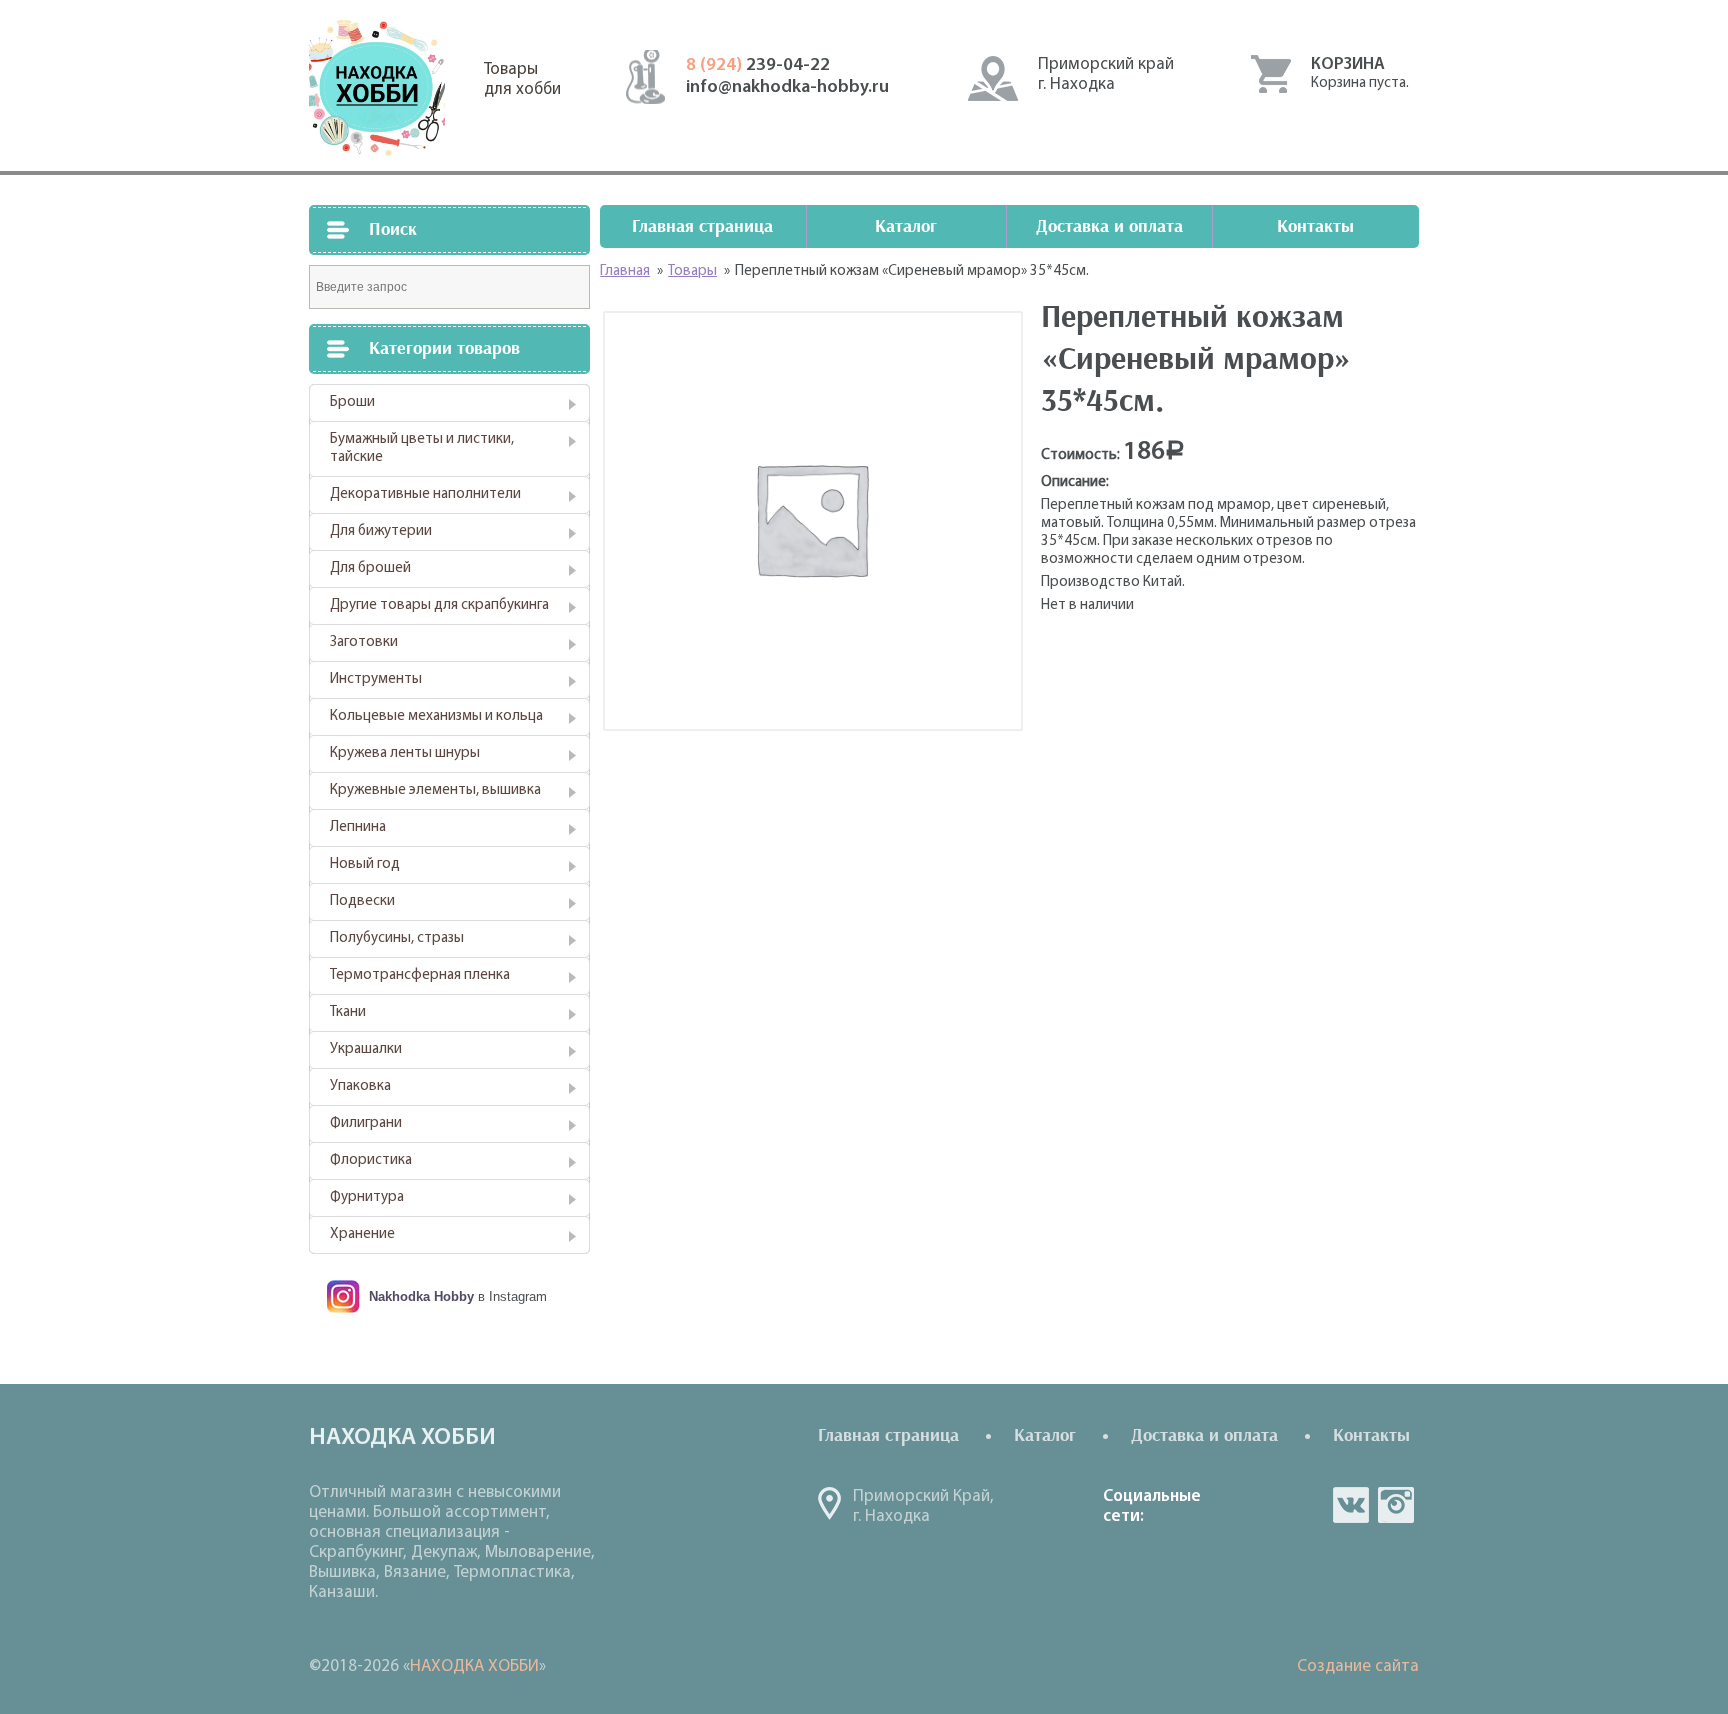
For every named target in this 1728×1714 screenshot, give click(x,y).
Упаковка (360, 1086)
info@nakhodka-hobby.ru (787, 88)
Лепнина (358, 827)
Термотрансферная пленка (420, 975)
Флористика (371, 1160)
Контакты (1315, 226)
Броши (352, 402)
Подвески (362, 901)
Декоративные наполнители (425, 494)
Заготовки (364, 642)
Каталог (906, 226)
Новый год (365, 864)
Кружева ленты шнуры (405, 753)
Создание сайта (1358, 1666)
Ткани (348, 1012)
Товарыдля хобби (522, 79)
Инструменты (376, 679)
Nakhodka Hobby (421, 1296)
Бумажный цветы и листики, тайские (422, 448)
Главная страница (702, 226)
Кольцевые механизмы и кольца (436, 716)
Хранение (362, 1234)
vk (1351, 1505)
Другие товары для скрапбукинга (439, 605)
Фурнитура (367, 1197)
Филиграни (366, 1123)
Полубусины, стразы (397, 938)
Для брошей (370, 568)
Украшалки (366, 1049)
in (1396, 1505)
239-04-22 (758, 66)
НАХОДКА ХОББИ (474, 1666)
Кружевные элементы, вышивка (435, 790)
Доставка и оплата (1109, 226)
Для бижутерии (381, 531)
